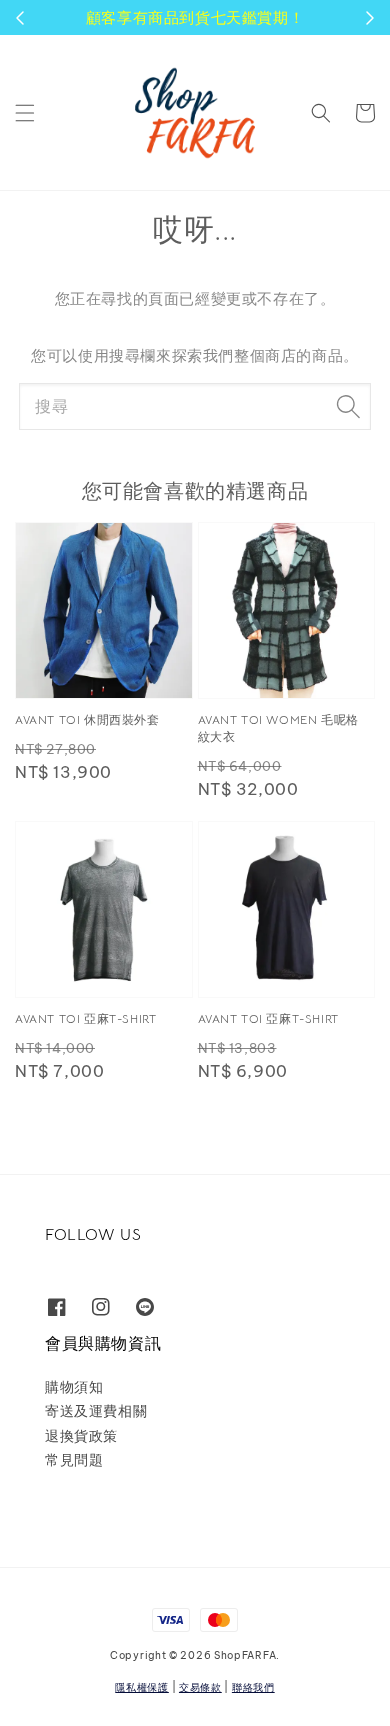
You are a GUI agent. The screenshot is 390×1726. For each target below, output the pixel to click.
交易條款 (200, 1687)
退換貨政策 (81, 1436)
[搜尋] (348, 406)
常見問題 (74, 1460)
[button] (25, 113)
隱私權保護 (142, 1687)
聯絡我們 (253, 1687)
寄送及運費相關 (96, 1411)
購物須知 (74, 1387)
